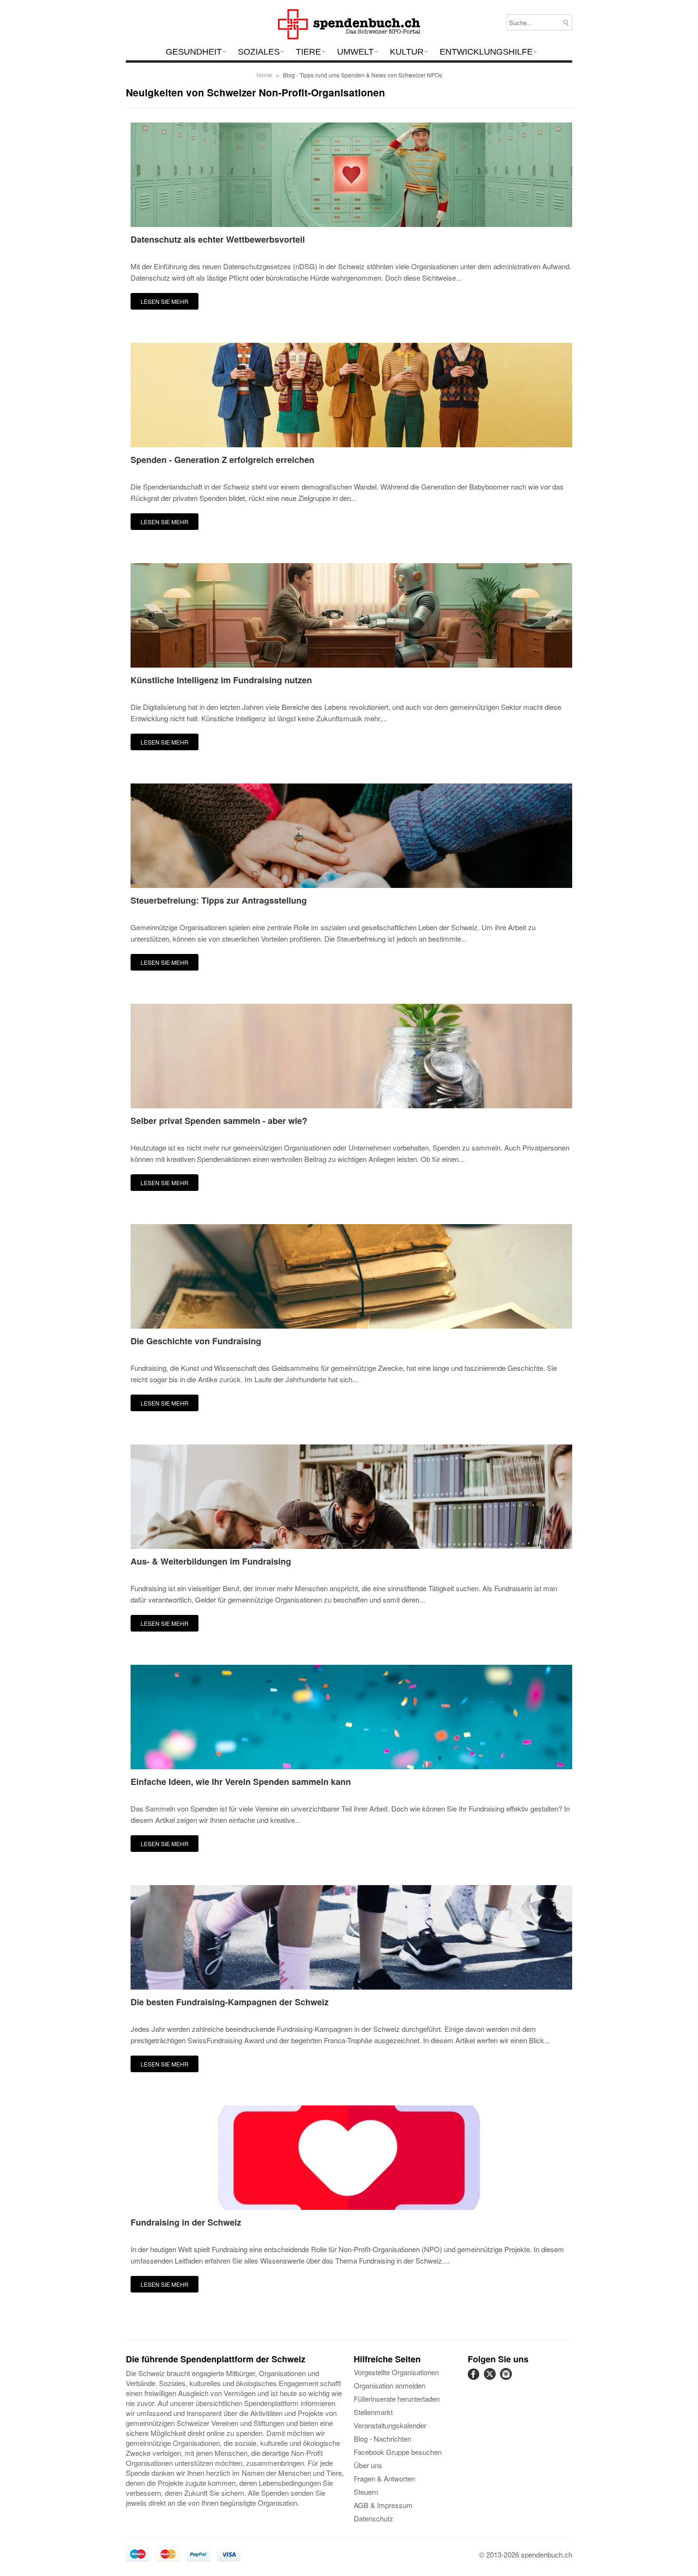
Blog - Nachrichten (382, 2439)
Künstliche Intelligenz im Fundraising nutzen (221, 680)
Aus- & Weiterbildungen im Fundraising (211, 1562)
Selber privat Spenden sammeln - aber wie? (219, 1121)
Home (264, 75)
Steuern (366, 2492)
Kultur (407, 52)
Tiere (308, 52)
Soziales (259, 52)
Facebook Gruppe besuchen (398, 2452)
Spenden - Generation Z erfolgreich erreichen (222, 460)
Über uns (368, 2465)
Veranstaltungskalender (390, 2425)
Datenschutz (373, 2518)
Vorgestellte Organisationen (396, 2372)
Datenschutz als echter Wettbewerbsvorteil (218, 240)
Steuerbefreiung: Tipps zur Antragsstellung (219, 901)
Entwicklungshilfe (486, 52)
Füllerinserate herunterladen (397, 2399)
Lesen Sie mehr (165, 301)
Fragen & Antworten (384, 2478)
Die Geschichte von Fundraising (196, 1341)
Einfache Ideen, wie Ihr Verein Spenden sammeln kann (241, 1782)
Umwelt (355, 52)
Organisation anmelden (390, 2385)
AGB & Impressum (383, 2505)
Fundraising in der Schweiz (186, 2223)
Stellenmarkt (373, 2412)
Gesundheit (194, 52)
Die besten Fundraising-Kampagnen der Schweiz (230, 2002)
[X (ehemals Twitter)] (491, 2379)
